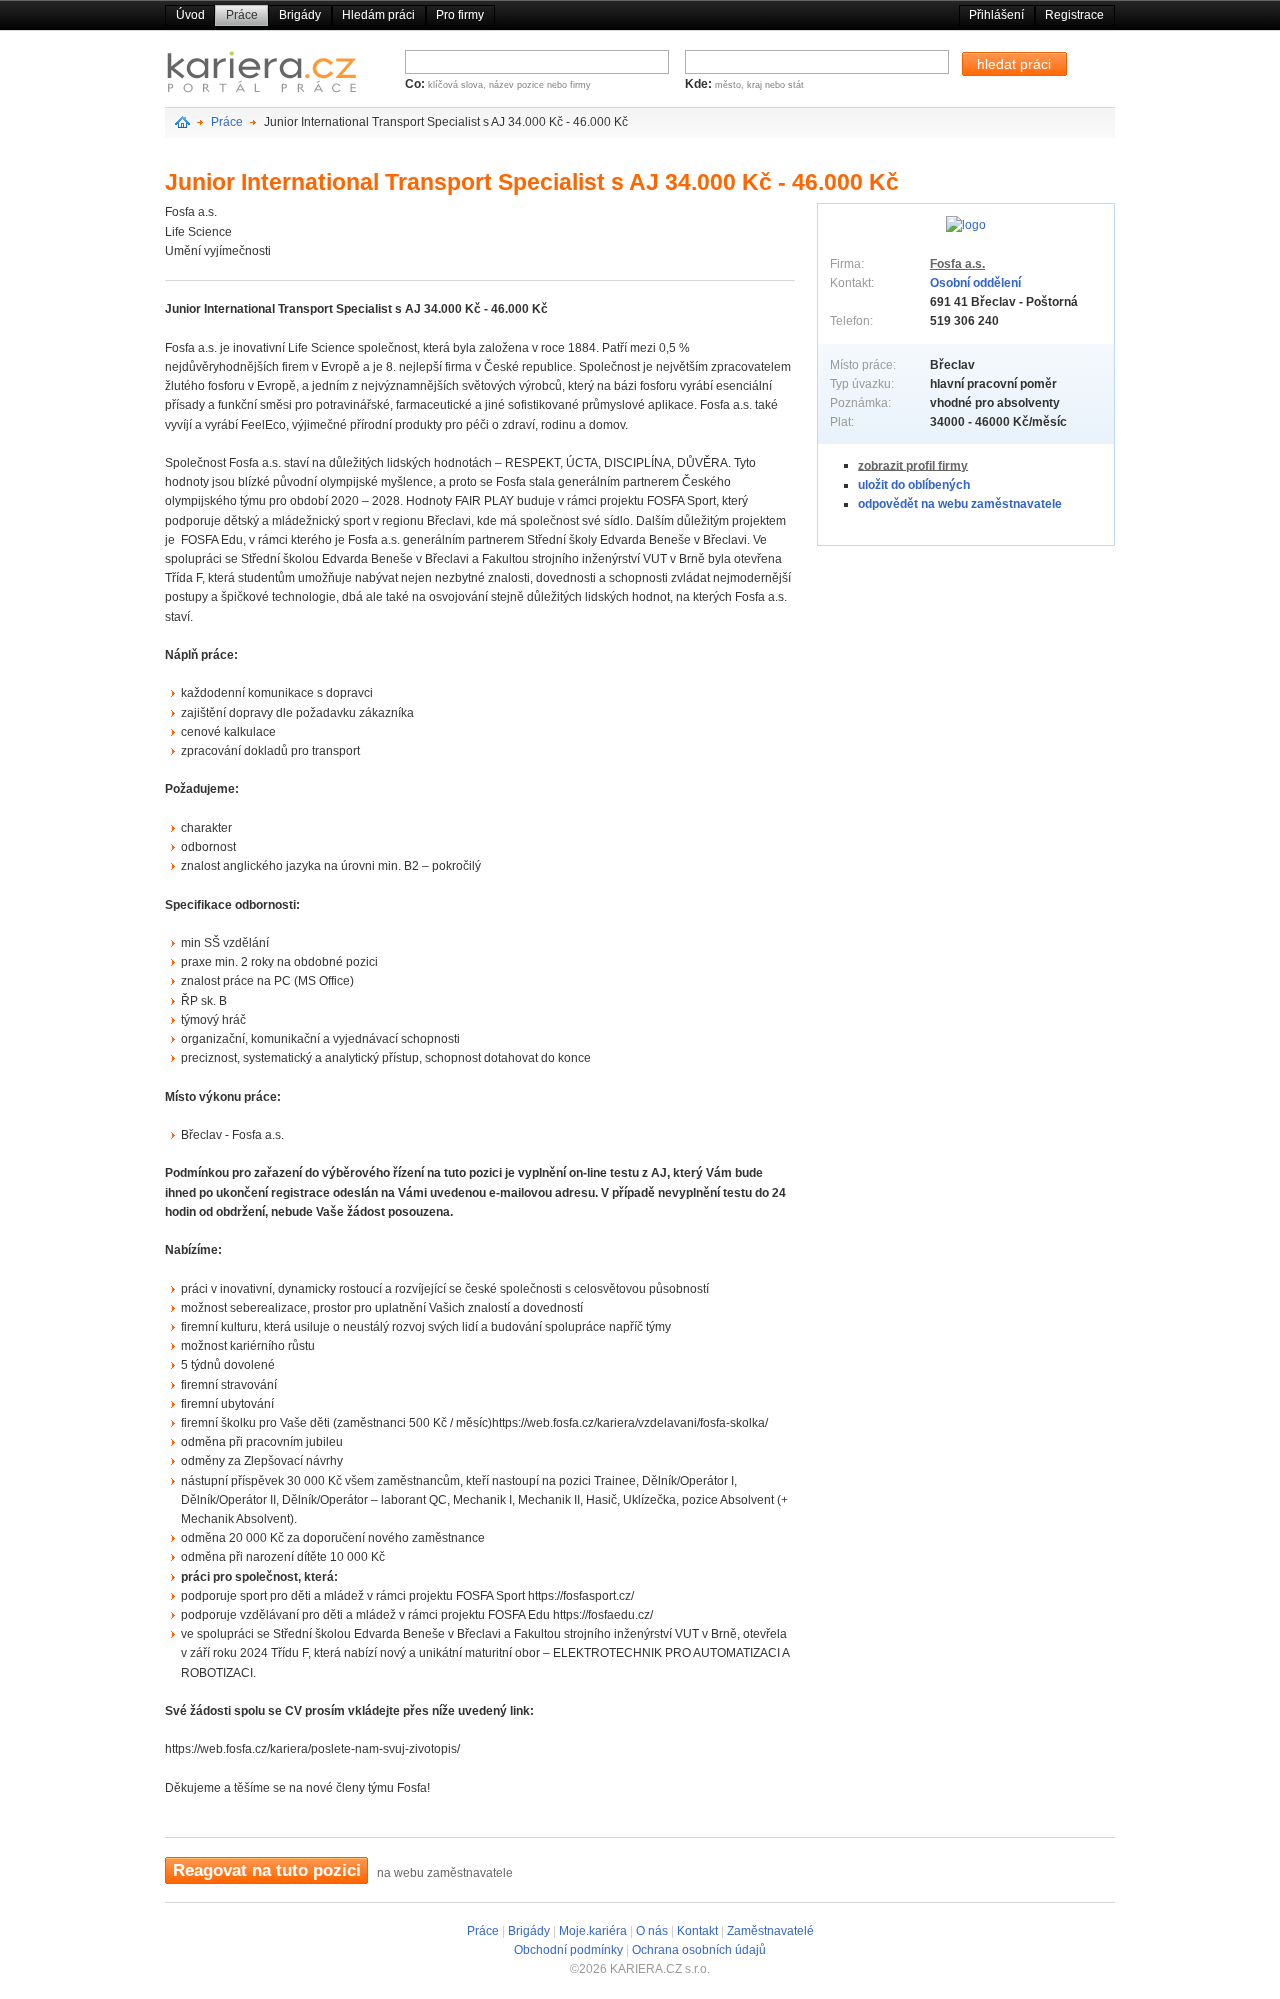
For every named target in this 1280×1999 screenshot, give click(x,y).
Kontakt (697, 1931)
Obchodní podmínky (568, 1950)
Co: (416, 84)
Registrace (1074, 15)
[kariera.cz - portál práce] (262, 76)
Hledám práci (378, 15)
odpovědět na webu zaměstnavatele (960, 504)
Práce (242, 15)
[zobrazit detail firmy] (966, 224)
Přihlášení (996, 15)
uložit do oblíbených (914, 485)
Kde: (700, 84)
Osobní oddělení (975, 283)
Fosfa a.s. (957, 264)
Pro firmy (460, 15)
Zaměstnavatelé (770, 1931)
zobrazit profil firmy (913, 465)
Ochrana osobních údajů (699, 1950)
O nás (652, 1931)
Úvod (190, 15)
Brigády (300, 15)
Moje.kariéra (593, 1931)
